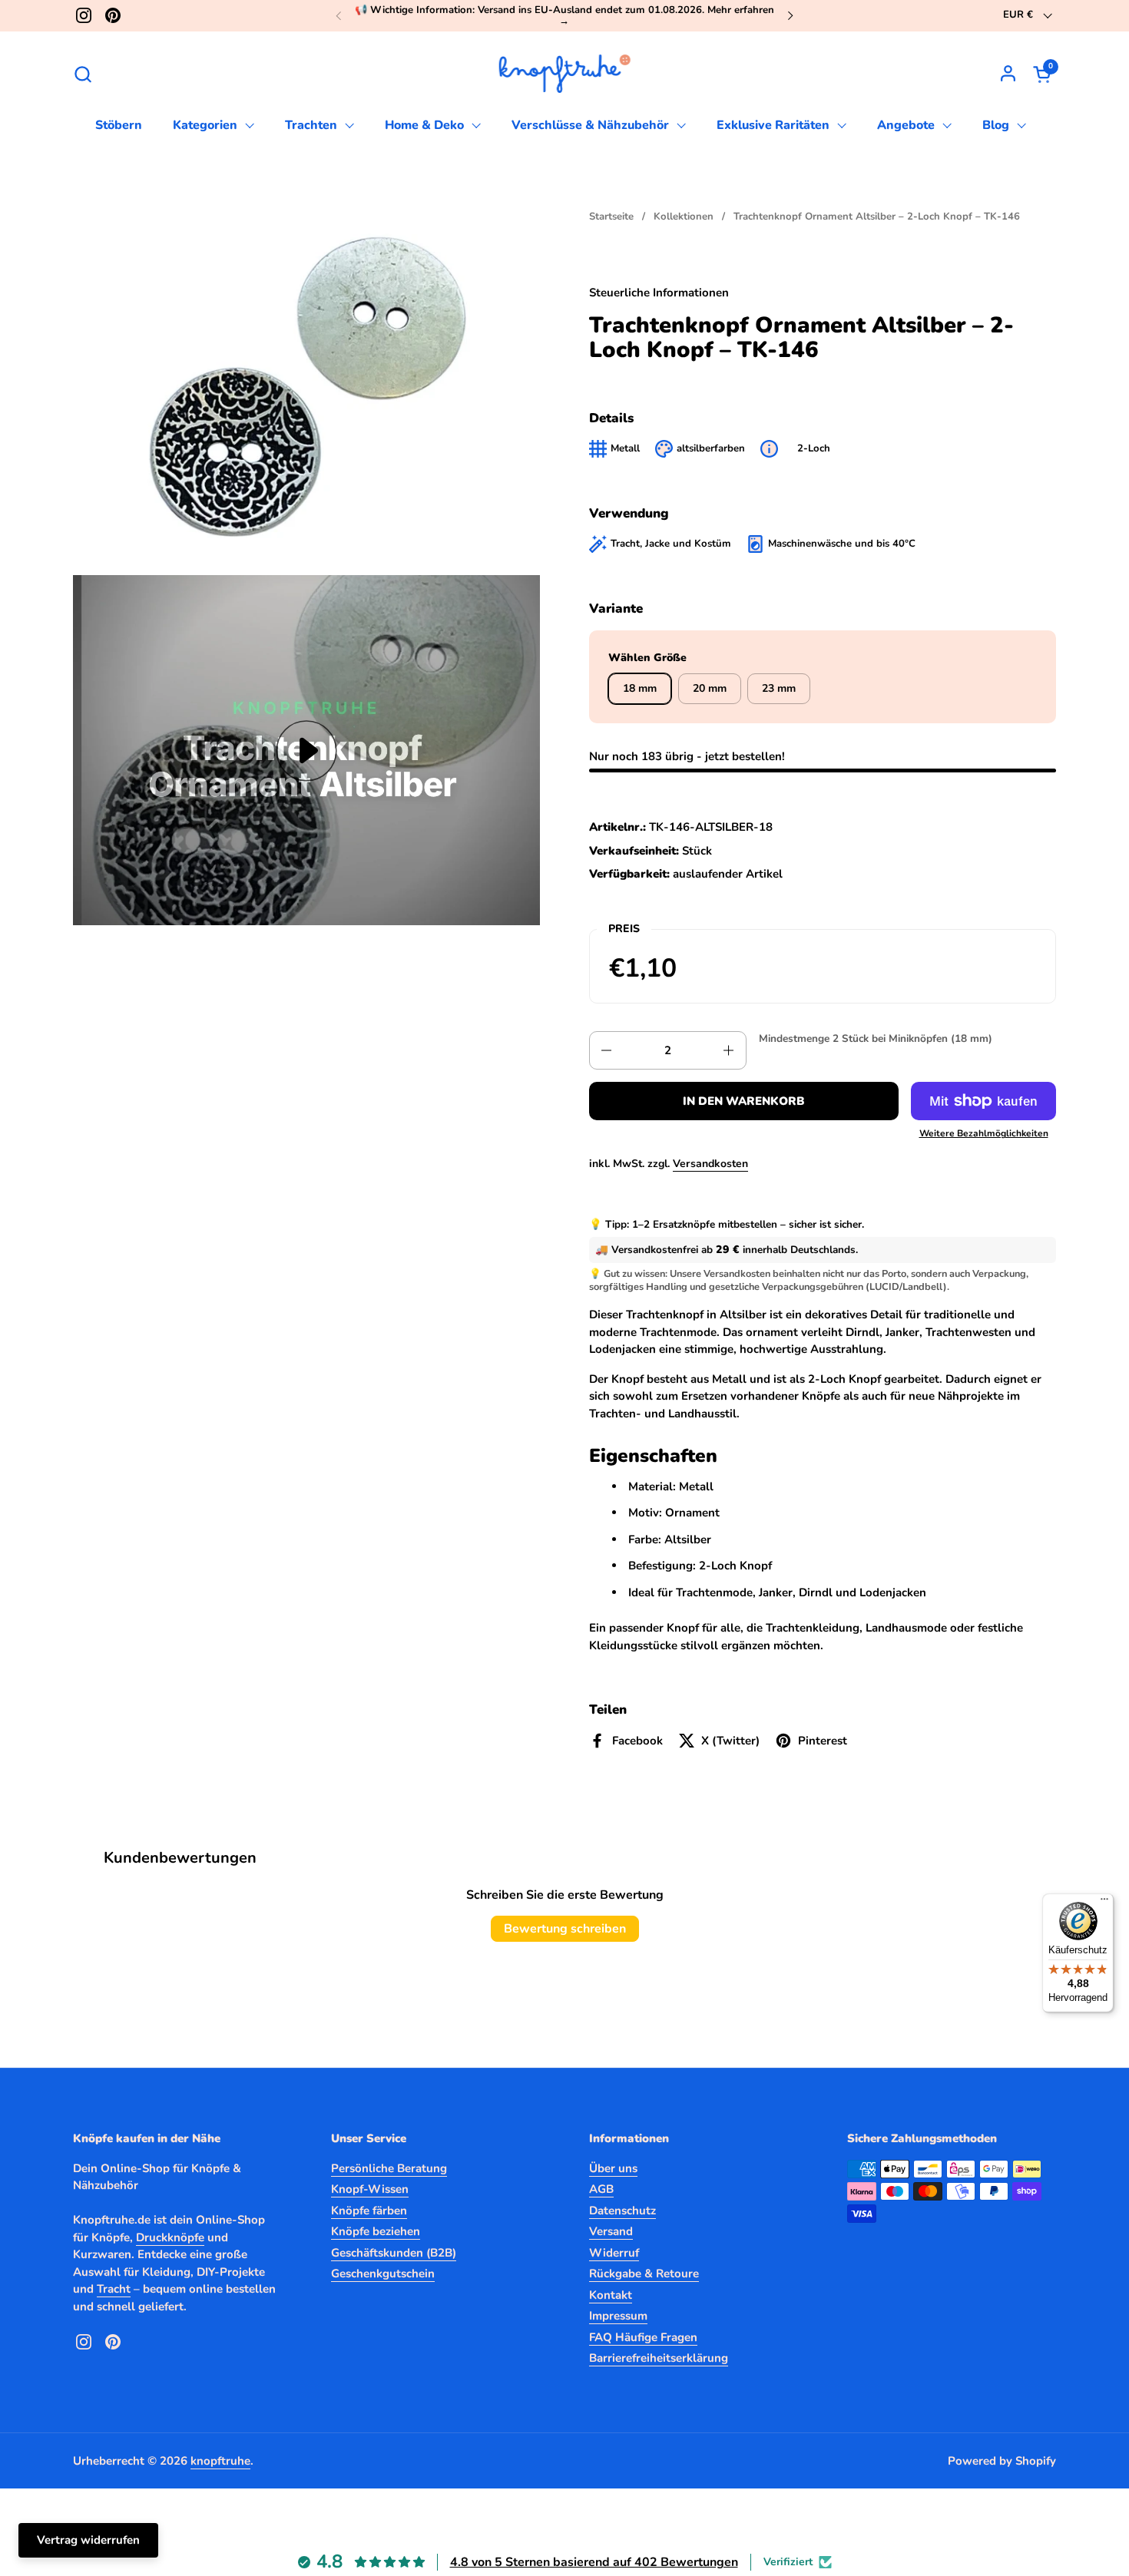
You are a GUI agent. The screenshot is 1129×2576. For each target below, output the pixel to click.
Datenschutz (622, 2211)
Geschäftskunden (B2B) (394, 2253)
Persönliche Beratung (389, 2168)
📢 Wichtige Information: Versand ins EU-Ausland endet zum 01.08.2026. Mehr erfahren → (564, 16)
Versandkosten (710, 1164)
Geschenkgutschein (383, 2273)
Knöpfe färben (369, 2211)
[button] (83, 74)
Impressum (618, 2316)
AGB (601, 2189)
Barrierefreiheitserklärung (659, 2358)
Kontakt (611, 2295)
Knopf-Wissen (370, 2189)
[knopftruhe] (565, 74)
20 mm (710, 688)
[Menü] (1104, 1903)
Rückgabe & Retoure (644, 2273)
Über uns (613, 2168)
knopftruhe (220, 2461)
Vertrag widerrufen (88, 2540)
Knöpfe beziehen (376, 2231)
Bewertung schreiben (565, 1929)
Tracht (114, 2289)
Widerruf (614, 2253)
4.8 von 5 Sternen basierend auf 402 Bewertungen (594, 2562)
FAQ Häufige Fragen (643, 2337)
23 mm (779, 688)
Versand (611, 2231)
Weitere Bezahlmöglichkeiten (984, 1133)
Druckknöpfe (170, 2237)
